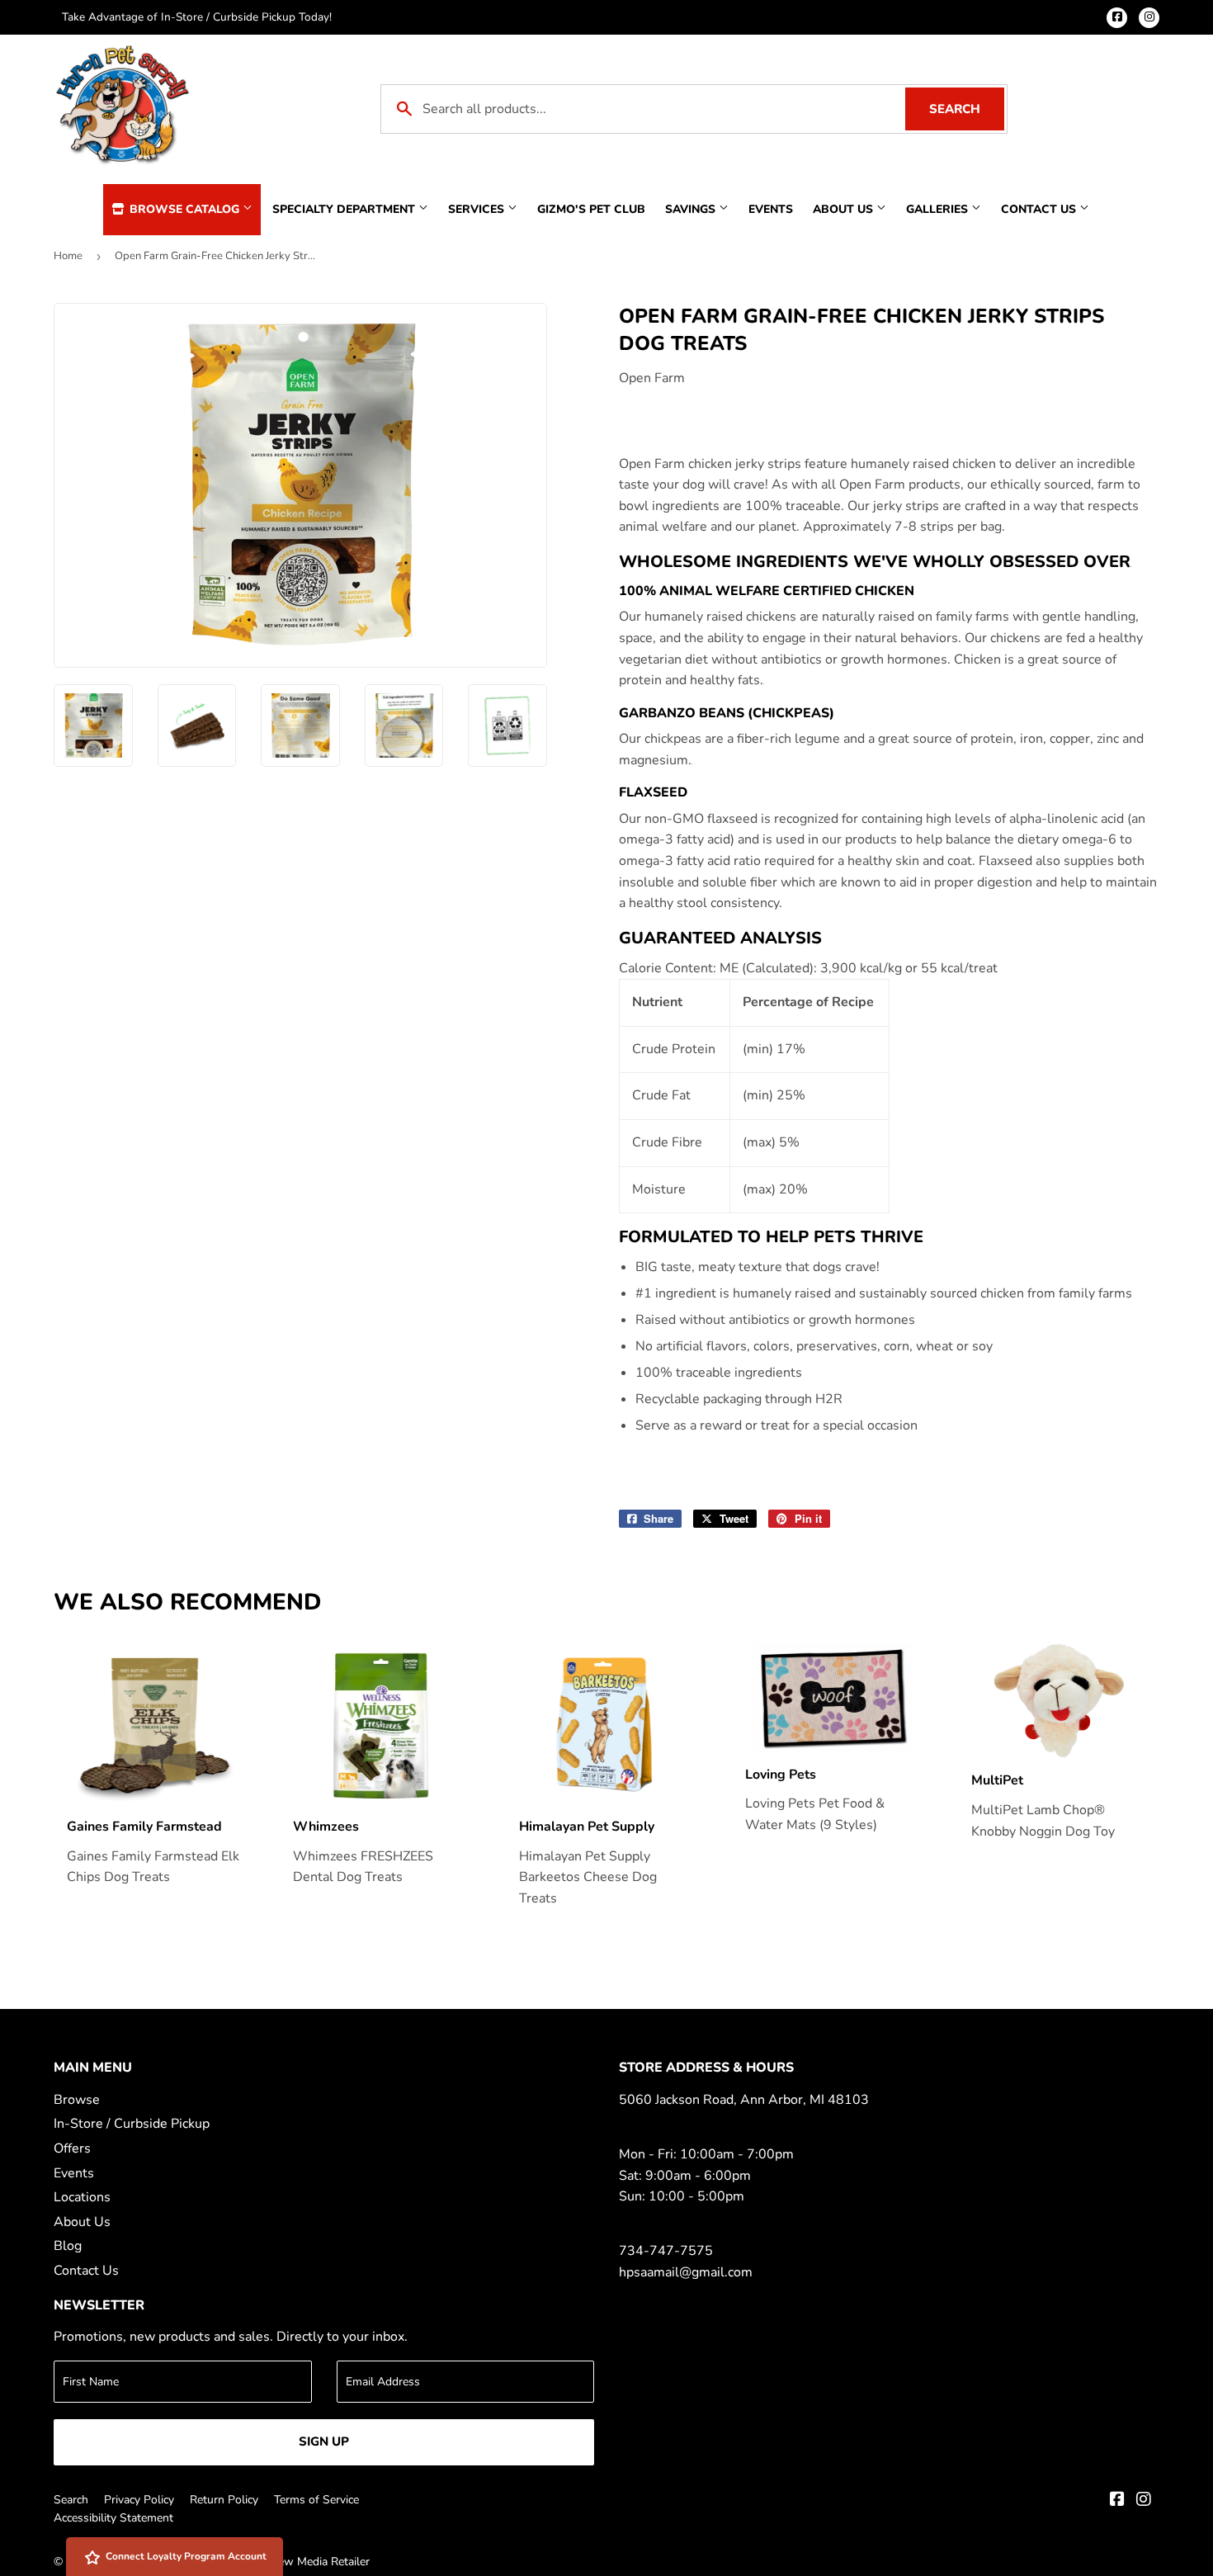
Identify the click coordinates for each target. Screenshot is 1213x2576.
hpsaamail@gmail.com (686, 2272)
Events (771, 209)
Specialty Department (345, 209)
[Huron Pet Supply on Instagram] (1144, 2501)
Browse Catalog (184, 209)
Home (68, 256)
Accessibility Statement (113, 2518)
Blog (68, 2246)
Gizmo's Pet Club (591, 209)
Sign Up (324, 2441)
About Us (845, 209)
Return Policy (224, 2500)
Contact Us (1040, 209)
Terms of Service (316, 2500)
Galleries (939, 209)
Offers (72, 2148)
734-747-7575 (666, 2251)
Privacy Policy (139, 2500)
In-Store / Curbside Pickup (132, 2124)
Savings (692, 209)
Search (967, 109)
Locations (82, 2197)
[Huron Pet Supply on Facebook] (1117, 2501)
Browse (77, 2100)
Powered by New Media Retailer (287, 2562)
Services (478, 209)
